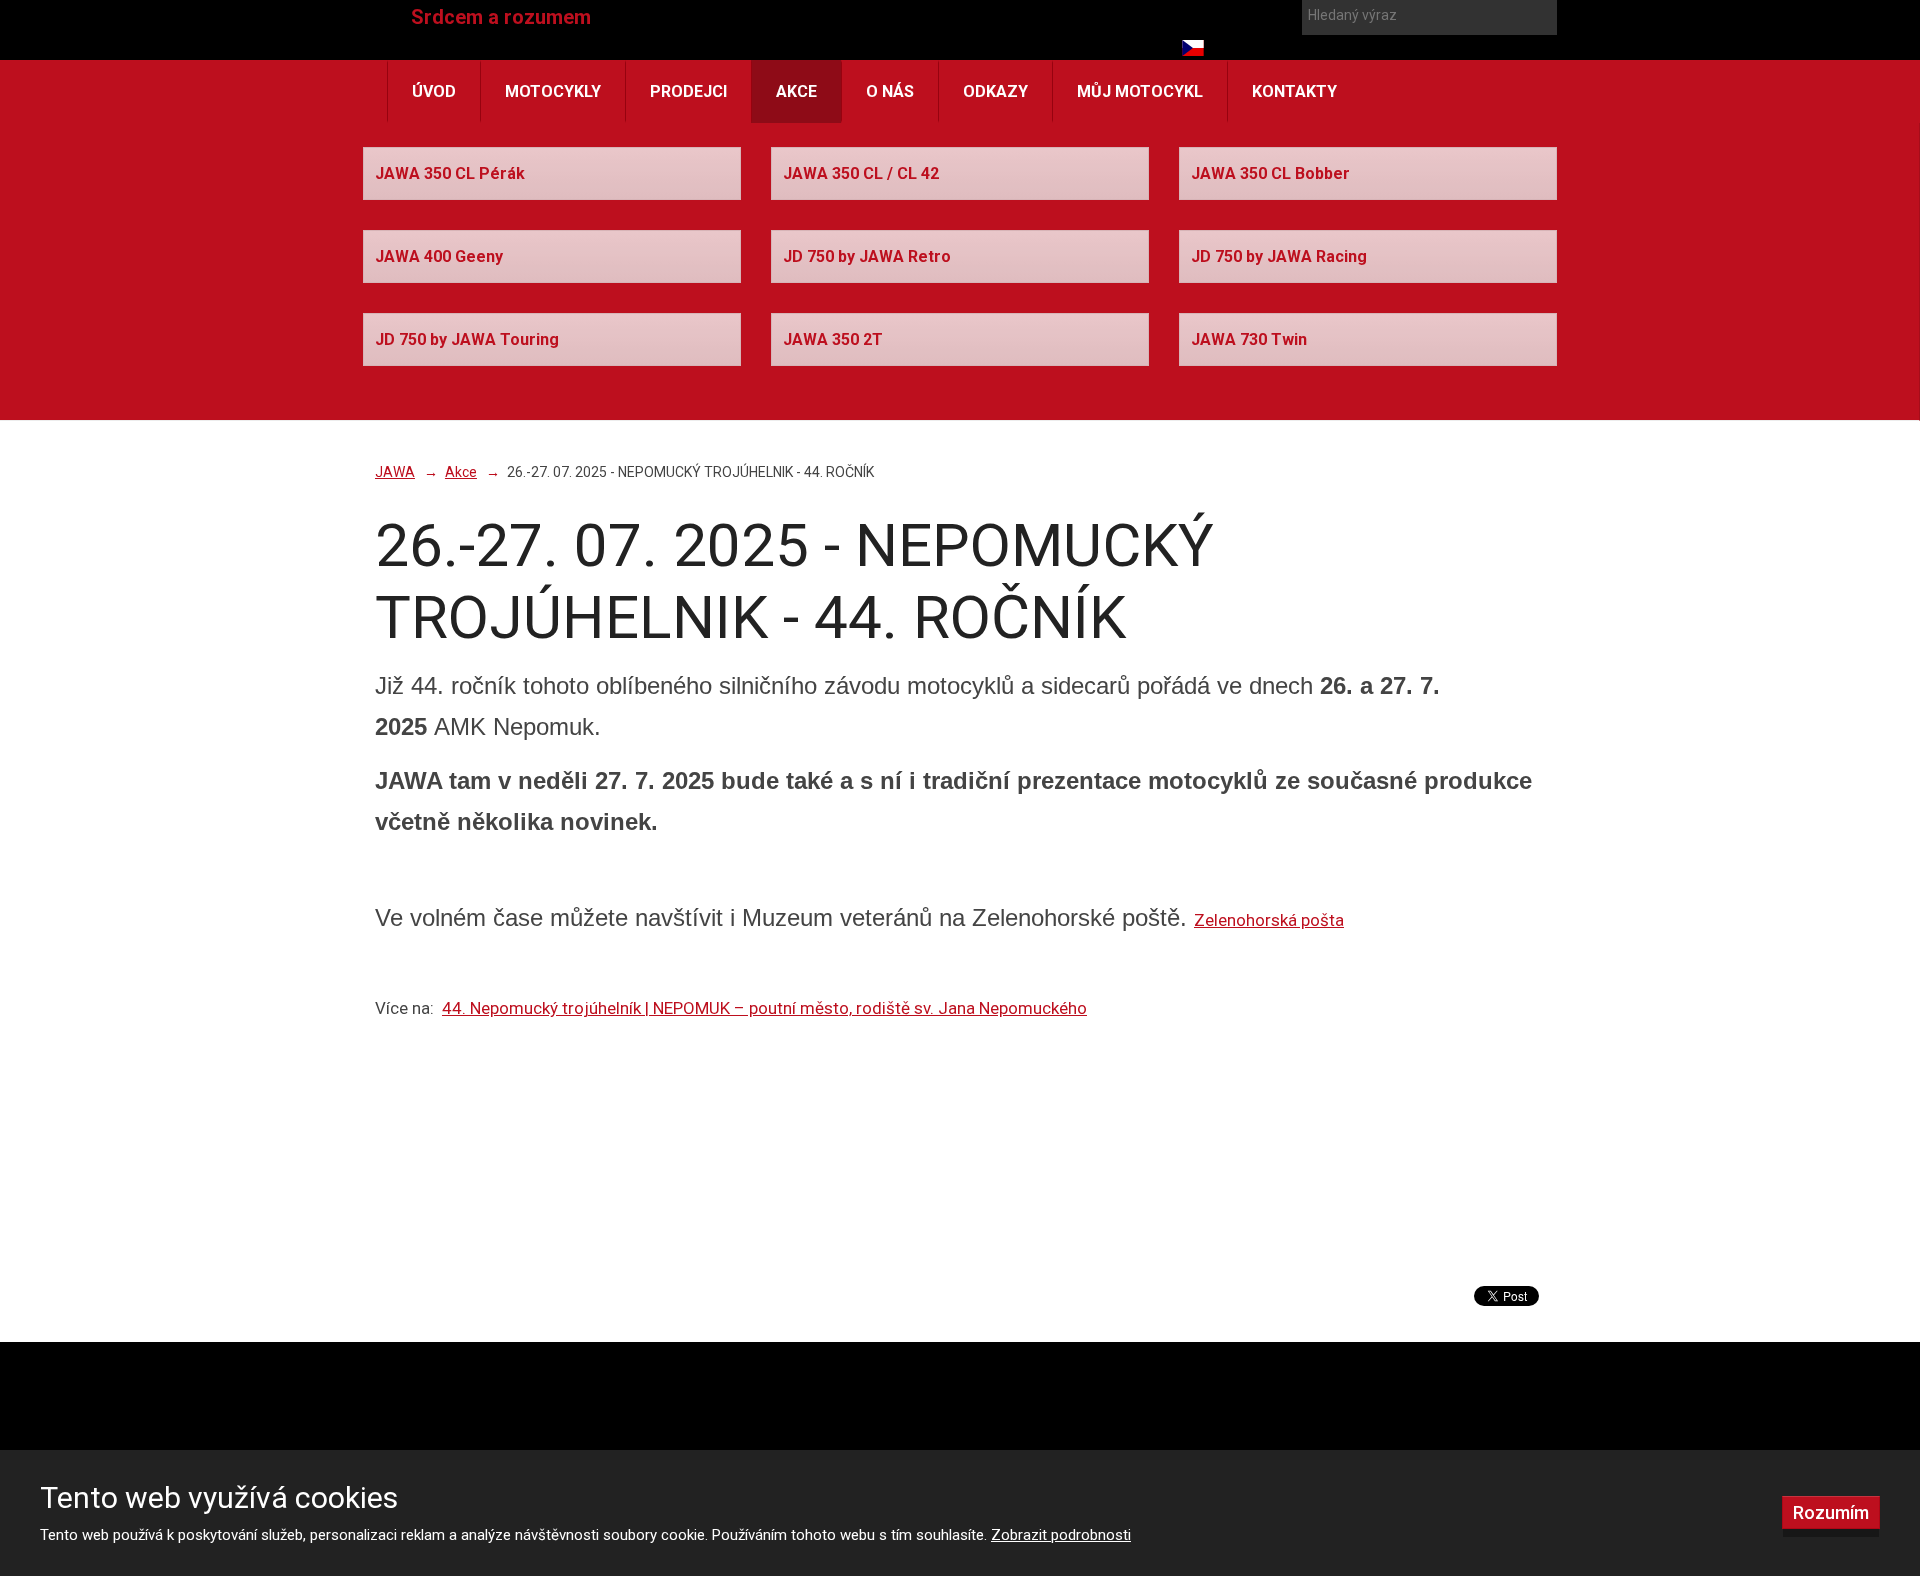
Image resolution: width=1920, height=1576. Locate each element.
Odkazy (995, 91)
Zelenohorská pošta (1269, 920)
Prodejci (688, 91)
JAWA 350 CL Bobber (1270, 173)
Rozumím (1831, 1512)
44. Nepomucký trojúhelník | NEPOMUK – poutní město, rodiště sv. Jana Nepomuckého (764, 1008)
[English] (1229, 48)
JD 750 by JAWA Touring (467, 339)
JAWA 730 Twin (1249, 339)
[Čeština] (1193, 48)
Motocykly (553, 91)
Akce (796, 91)
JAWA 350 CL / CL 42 (861, 173)
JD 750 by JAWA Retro (867, 256)
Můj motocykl (1140, 91)
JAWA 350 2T (833, 339)
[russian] (1265, 48)
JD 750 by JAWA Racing (1279, 256)
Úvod (434, 91)
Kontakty (1294, 91)
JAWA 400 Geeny (439, 256)
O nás (890, 91)
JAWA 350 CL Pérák (450, 173)
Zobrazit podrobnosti (1061, 1535)
